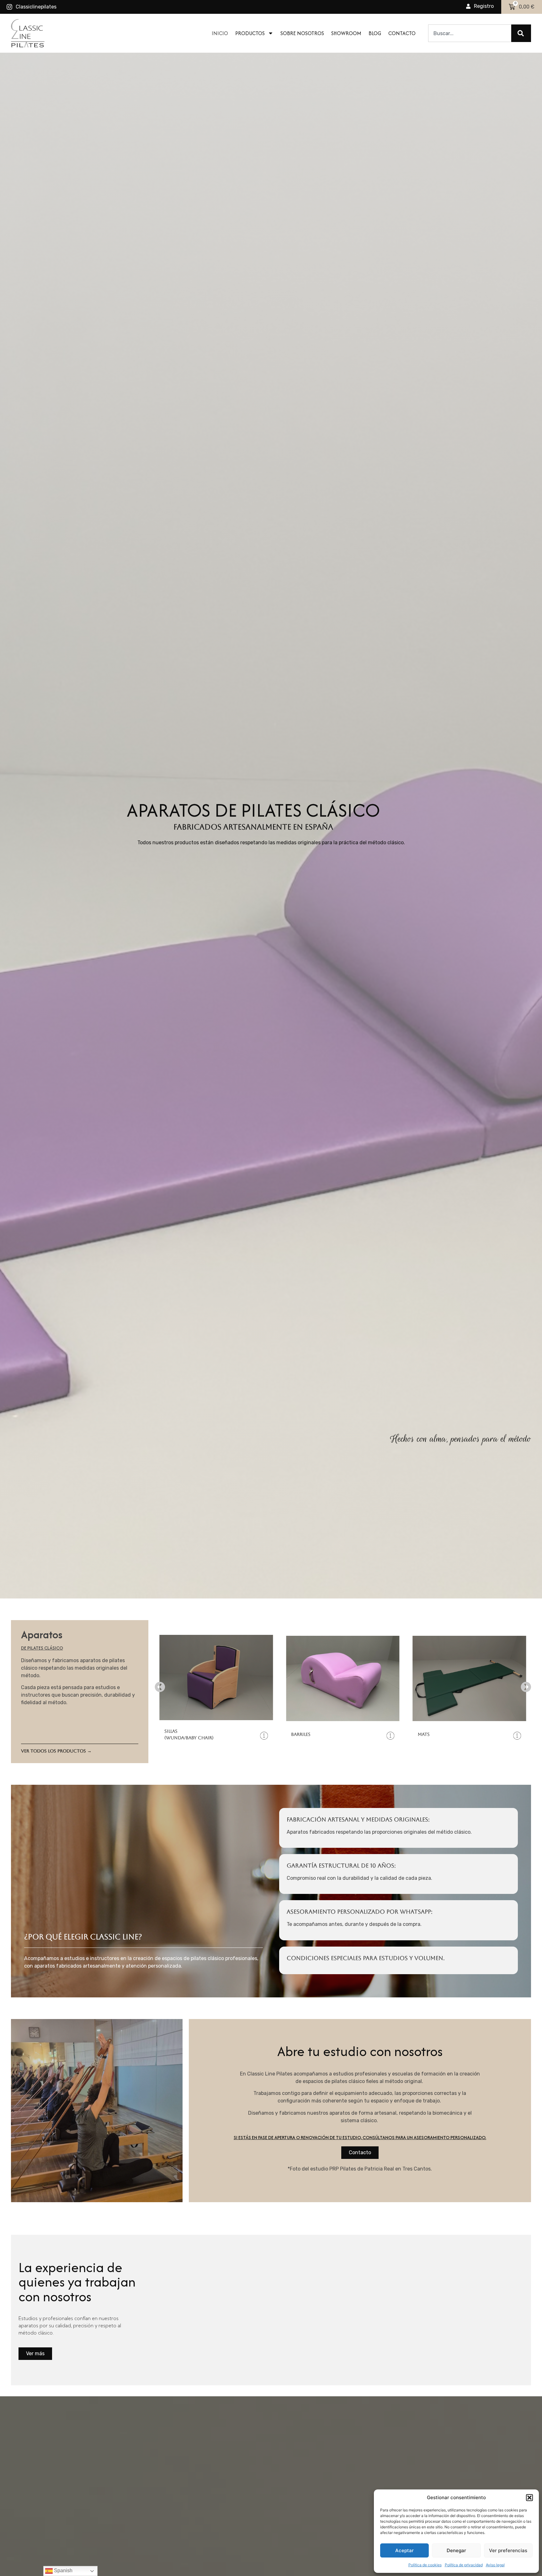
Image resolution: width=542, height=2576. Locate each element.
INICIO (220, 33)
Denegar (456, 2550)
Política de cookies (425, 2565)
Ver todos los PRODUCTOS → (56, 1751)
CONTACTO (402, 33)
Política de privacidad (464, 2565)
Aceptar (404, 2550)
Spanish (63, 2571)
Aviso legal (495, 2565)
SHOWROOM (346, 33)
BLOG (375, 33)
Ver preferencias (508, 2550)
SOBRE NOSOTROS (302, 33)
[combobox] (470, 33)
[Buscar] (521, 33)
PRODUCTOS (250, 33)
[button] (529, 2498)
